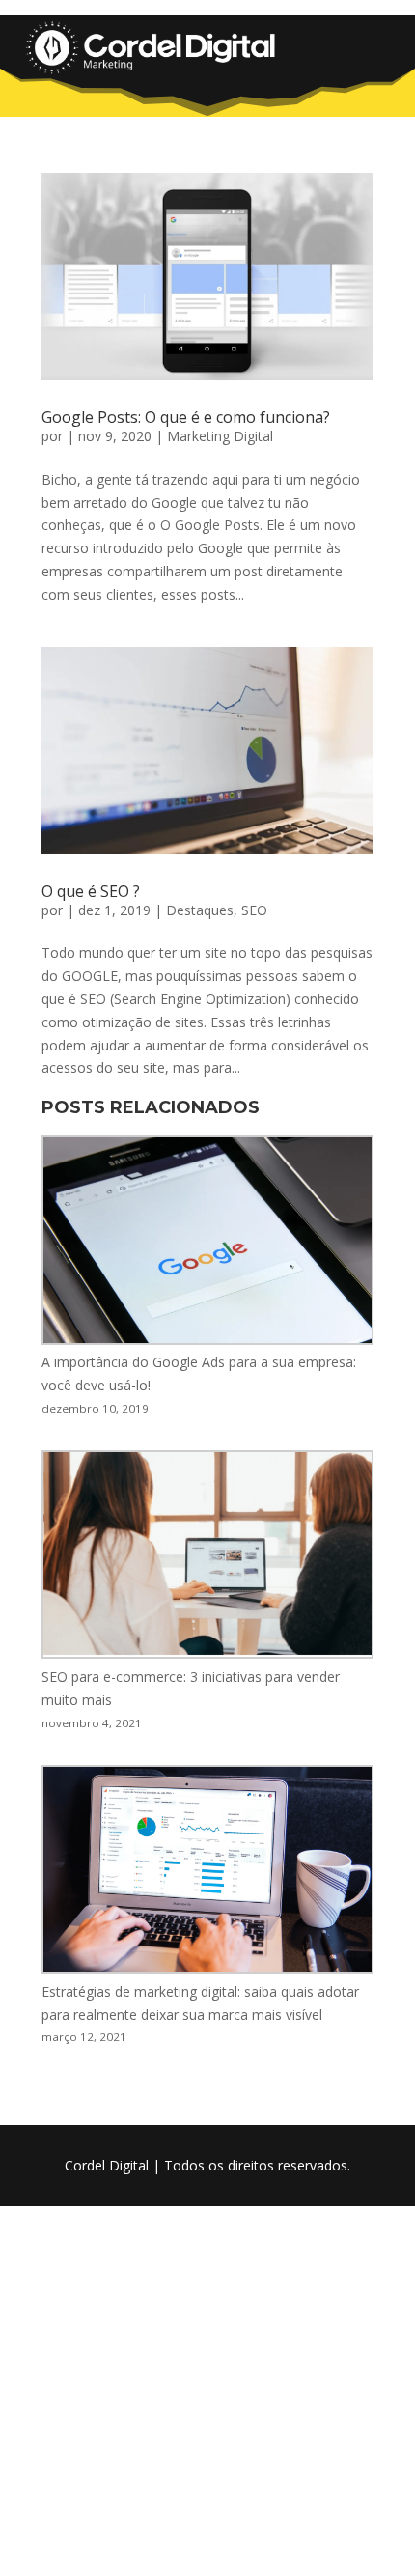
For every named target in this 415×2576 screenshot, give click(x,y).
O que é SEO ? (91, 891)
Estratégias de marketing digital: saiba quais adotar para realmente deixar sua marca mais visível (200, 2003)
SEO (254, 910)
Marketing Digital (220, 436)
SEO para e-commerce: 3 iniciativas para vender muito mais (191, 1688)
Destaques (200, 910)
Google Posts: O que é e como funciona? (186, 417)
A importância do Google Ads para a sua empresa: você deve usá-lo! (199, 1373)
